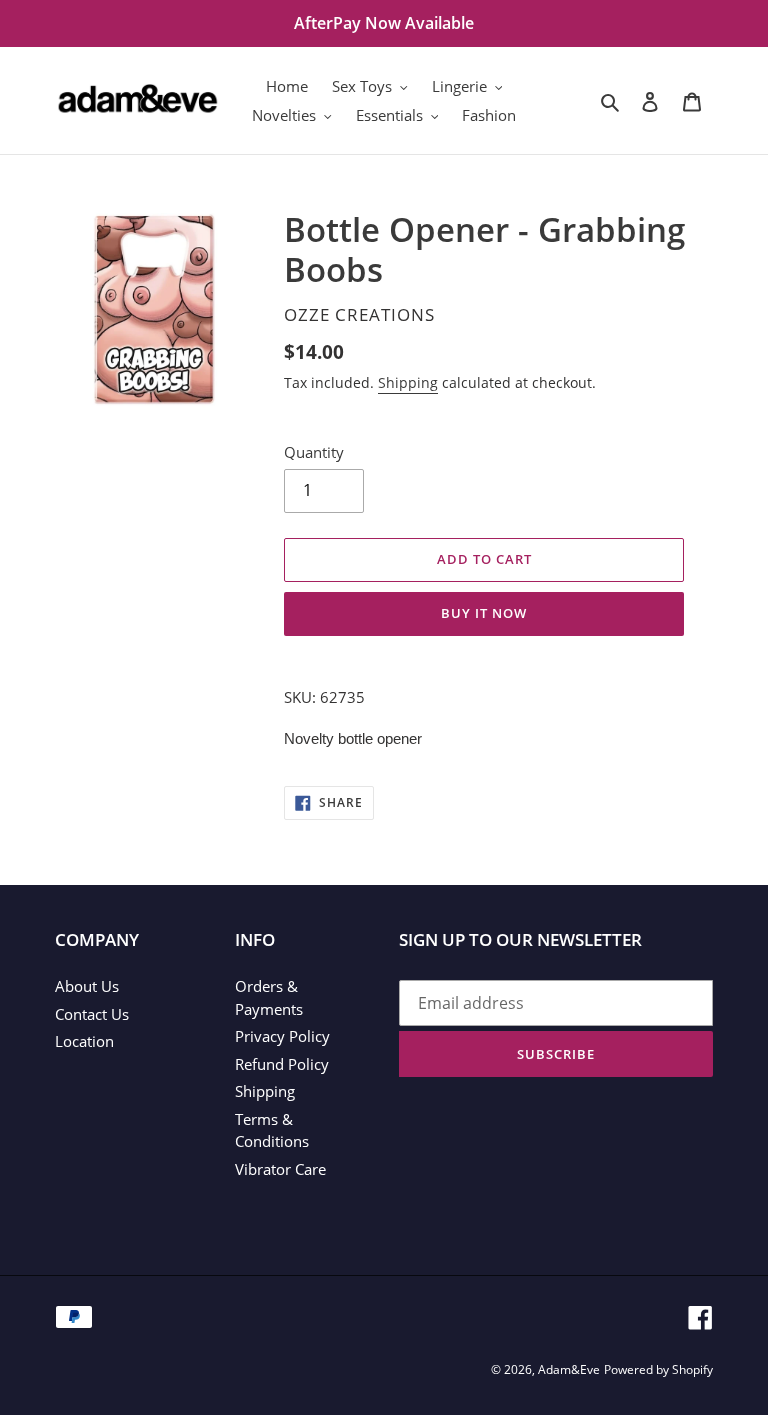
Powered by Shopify (658, 1369)
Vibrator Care (280, 1169)
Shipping (408, 382)
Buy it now (484, 613)
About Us (87, 986)
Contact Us (92, 1014)
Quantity (314, 452)
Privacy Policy (282, 1036)
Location (84, 1041)
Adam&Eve (569, 1369)
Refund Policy (282, 1064)
